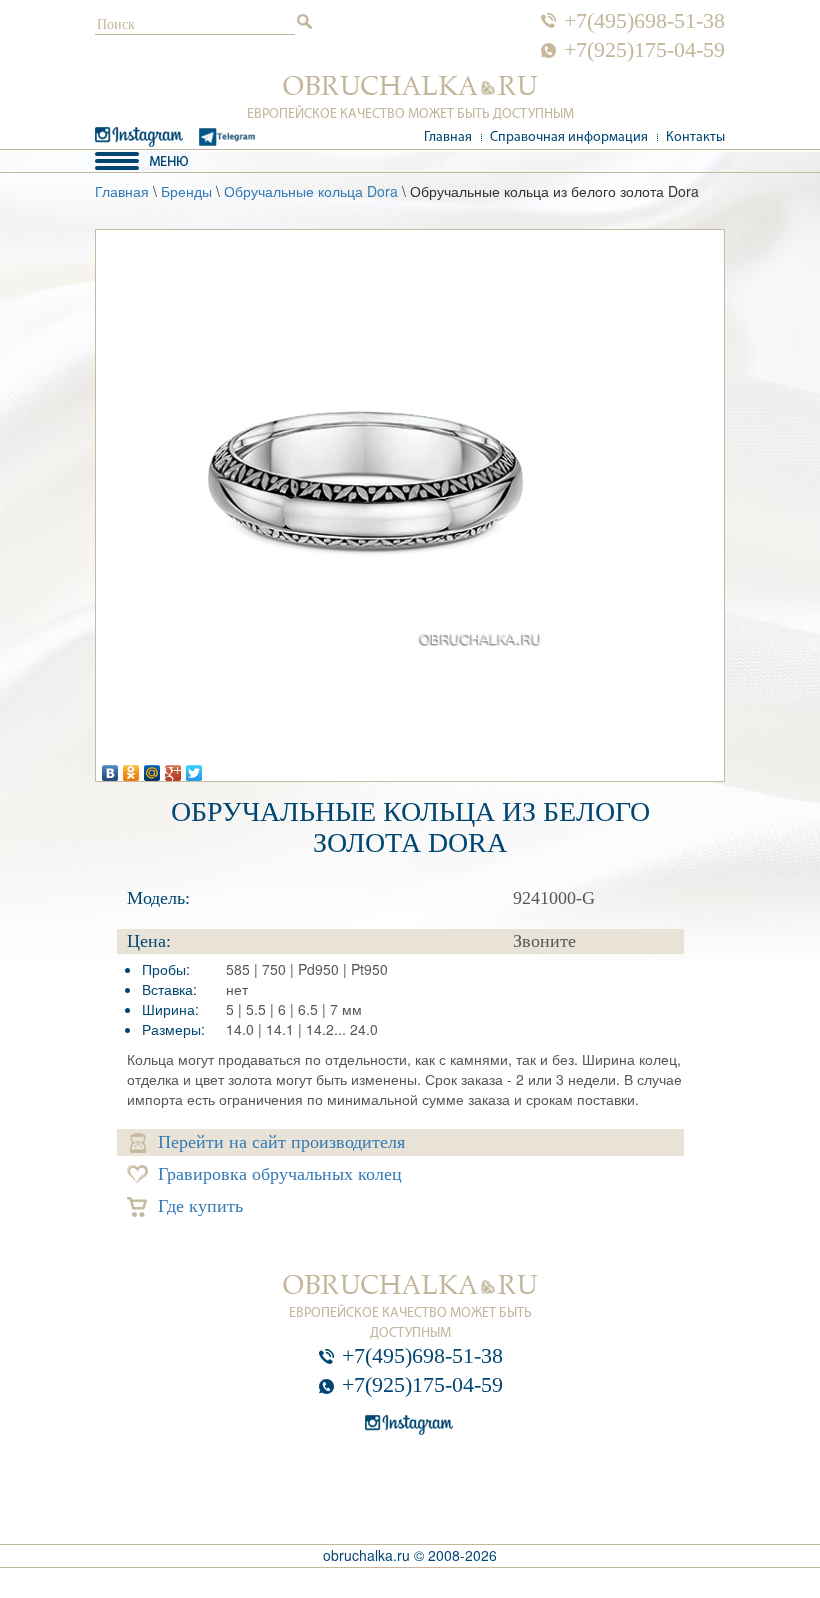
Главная (448, 137)
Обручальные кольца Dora (311, 191)
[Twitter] (194, 768)
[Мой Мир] (152, 768)
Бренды (186, 191)
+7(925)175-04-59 (644, 50)
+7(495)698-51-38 (644, 21)
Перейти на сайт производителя (281, 1142)
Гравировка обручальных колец (280, 1174)
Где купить (200, 1206)
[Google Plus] (173, 768)
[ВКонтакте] (110, 768)
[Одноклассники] (131, 768)
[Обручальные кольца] (410, 86)
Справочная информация (569, 137)
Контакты (695, 137)
